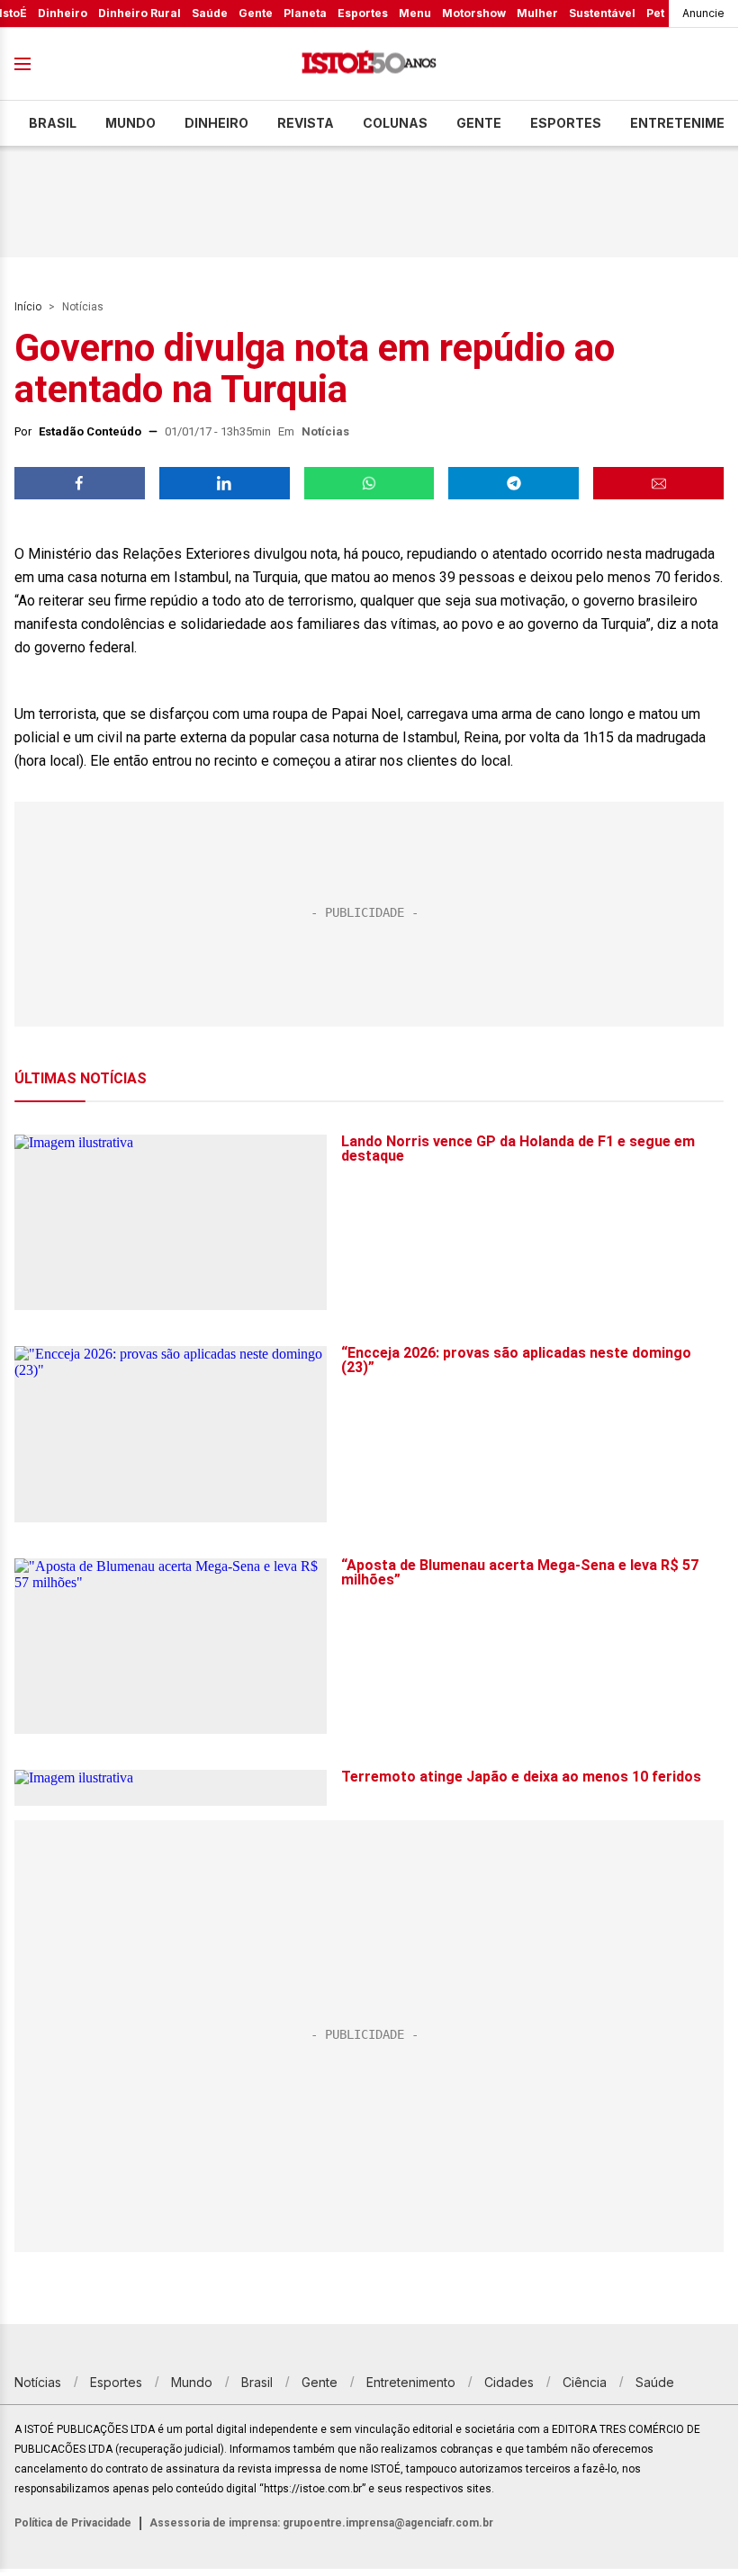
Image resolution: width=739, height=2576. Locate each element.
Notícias (83, 307)
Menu (415, 13)
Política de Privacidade (73, 2523)
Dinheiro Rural (140, 13)
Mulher (537, 13)
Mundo (131, 123)
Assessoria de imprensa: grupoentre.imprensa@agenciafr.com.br (321, 2523)
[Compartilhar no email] (658, 483)
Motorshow (474, 13)
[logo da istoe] (369, 64)
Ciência (585, 2382)
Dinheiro (63, 13)
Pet (655, 13)
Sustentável (602, 13)
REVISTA (306, 123)
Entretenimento (411, 2382)
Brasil (53, 123)
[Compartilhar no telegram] (514, 483)
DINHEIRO (216, 123)
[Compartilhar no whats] (369, 483)
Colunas (395, 123)
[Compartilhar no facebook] (80, 483)
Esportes (363, 13)
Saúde (210, 13)
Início (28, 307)
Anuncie (703, 13)
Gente (256, 13)
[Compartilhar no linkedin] (225, 483)
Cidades (509, 2382)
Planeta (305, 13)
